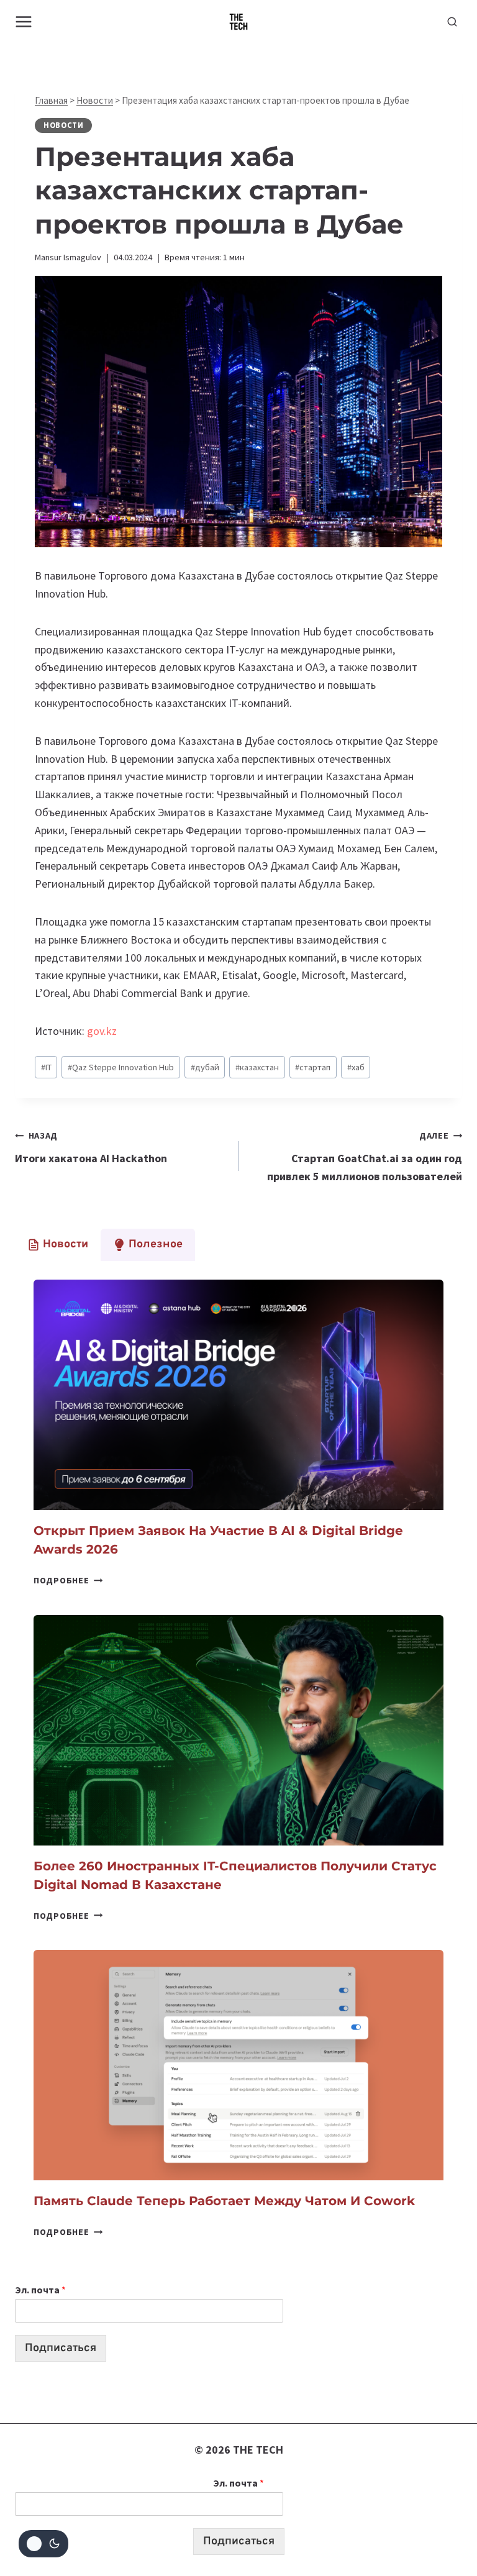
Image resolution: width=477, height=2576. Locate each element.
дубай (205, 1067)
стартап (313, 1067)
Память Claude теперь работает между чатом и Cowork (226, 2201)
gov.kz (102, 1031)
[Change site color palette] (43, 2544)
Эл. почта (40, 2290)
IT (46, 1067)
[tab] (58, 1245)
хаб (356, 1067)
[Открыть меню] (24, 21)
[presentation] (238, 1395)
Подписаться (61, 2348)
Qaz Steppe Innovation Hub (121, 1067)
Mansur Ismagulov (68, 257)
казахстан (257, 1067)
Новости (95, 100)
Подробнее (68, 1580)
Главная (51, 100)
